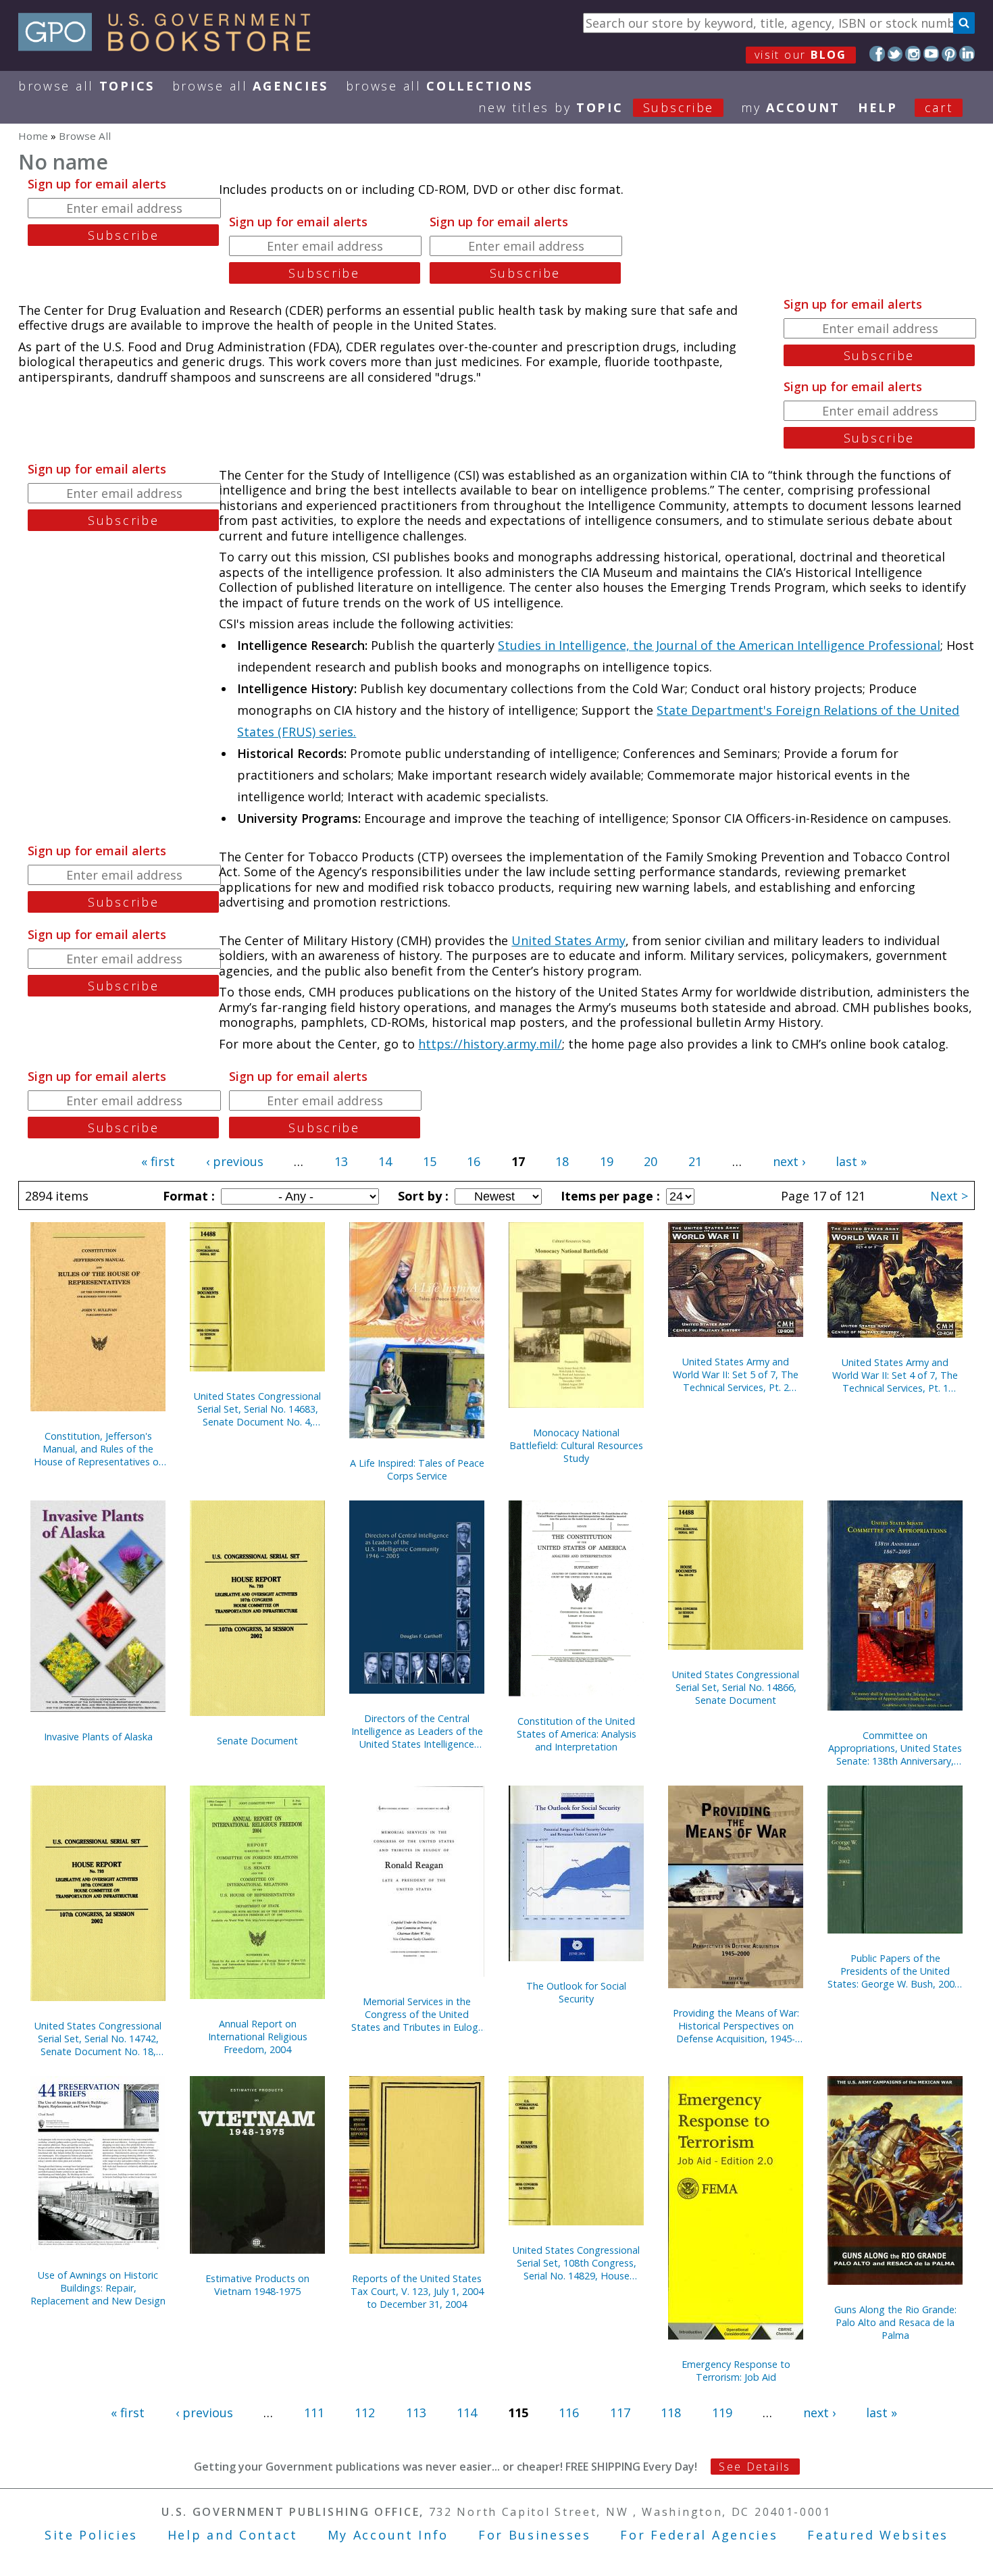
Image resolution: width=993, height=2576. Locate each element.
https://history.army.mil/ (490, 1044)
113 (416, 2413)
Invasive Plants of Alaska (98, 1737)
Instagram (913, 54)
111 (314, 2413)
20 (651, 1161)
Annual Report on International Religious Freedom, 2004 (258, 2037)
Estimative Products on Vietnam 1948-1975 (257, 2285)
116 (569, 2413)
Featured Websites (878, 2535)
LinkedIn (967, 54)
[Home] (171, 47)
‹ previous (235, 1161)
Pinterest (949, 54)
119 (722, 2413)
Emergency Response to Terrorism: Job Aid (736, 2371)
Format (187, 1196)
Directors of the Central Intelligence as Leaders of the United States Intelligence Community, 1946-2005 (417, 1731)
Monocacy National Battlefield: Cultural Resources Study (576, 1445)
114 (467, 2413)
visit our (801, 55)
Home (33, 136)
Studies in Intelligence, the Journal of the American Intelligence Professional (719, 645)
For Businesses (535, 2535)
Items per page (609, 1196)
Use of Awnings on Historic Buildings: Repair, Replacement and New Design (98, 2288)
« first (158, 1161)
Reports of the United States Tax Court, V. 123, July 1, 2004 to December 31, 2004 (417, 2291)
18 (562, 1161)
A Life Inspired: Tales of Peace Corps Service (417, 1469)
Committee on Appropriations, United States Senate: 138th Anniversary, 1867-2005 (895, 1748)
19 (607, 1161)
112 (365, 2413)
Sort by (422, 1196)
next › (789, 1161)
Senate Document (257, 1741)
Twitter (895, 54)
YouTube (931, 54)
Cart (939, 107)
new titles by (596, 107)
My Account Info (388, 2535)
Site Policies (91, 2535)
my (791, 107)
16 (474, 1161)
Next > (949, 1196)
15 (430, 1161)
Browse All (86, 86)
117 (620, 2413)
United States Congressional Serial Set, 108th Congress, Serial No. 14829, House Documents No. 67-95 (576, 2263)
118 (671, 2413)
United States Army (568, 940)
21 (695, 1161)
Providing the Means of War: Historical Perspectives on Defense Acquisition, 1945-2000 (736, 2026)
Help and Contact (233, 2535)
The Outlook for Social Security (576, 1992)
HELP (878, 107)
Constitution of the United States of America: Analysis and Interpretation (577, 1734)
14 (385, 1161)
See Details (755, 2467)
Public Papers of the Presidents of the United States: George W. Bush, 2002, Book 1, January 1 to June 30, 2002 (895, 1971)
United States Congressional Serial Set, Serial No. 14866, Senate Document (736, 1687)
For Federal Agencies (699, 2535)
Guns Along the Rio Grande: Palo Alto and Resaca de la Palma (895, 2322)
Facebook (877, 54)
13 (341, 1161)
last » (851, 1161)
